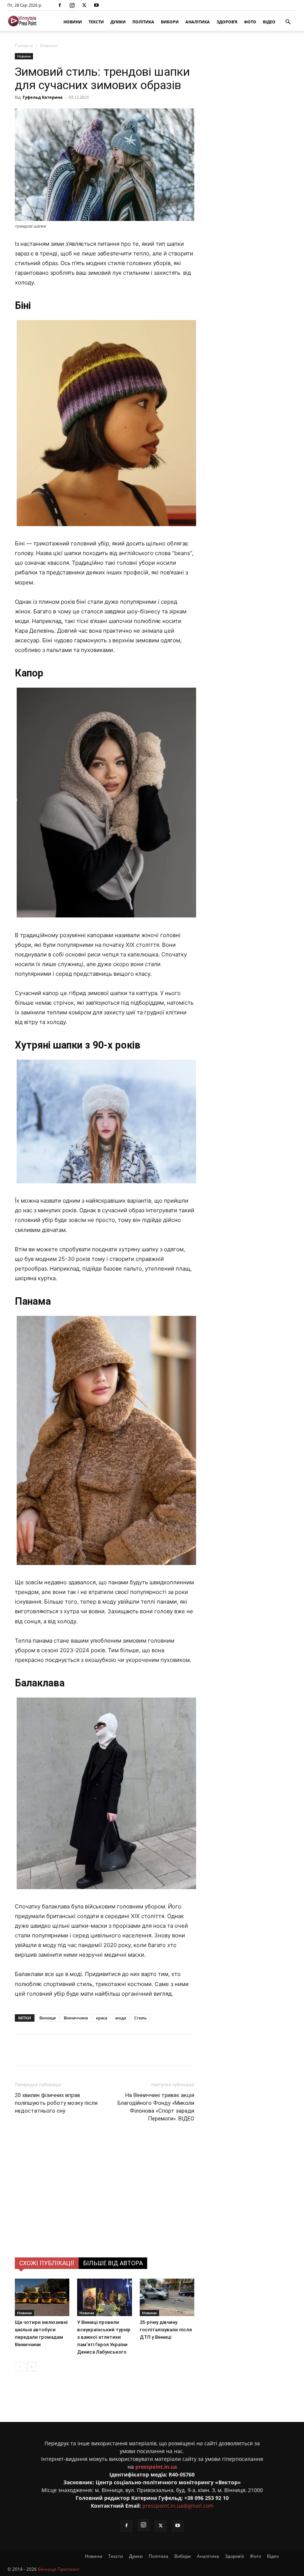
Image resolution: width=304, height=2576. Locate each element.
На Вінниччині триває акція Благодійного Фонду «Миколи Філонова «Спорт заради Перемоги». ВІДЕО (156, 2107)
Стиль (141, 2018)
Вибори (170, 22)
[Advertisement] (105, 2202)
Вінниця (47, 2018)
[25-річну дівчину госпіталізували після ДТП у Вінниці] (167, 2297)
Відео (269, 22)
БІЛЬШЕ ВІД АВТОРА (113, 2263)
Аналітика (198, 22)
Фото (250, 22)
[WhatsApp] (147, 2050)
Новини (73, 22)
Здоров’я (227, 22)
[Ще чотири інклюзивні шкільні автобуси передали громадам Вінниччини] (42, 2297)
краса (102, 2018)
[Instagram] (72, 5)
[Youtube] (96, 5)
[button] (288, 22)
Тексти (96, 22)
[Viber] (130, 2050)
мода (121, 2018)
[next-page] (31, 2367)
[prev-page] (19, 2367)
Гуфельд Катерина (43, 97)
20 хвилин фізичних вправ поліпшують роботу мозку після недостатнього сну (56, 2103)
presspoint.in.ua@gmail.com (178, 2506)
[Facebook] (60, 5)
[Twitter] (84, 5)
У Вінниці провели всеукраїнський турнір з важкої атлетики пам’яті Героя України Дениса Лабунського (104, 2337)
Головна (24, 45)
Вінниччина (76, 2018)
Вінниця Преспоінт (59, 2569)
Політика (143, 22)
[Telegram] (113, 2050)
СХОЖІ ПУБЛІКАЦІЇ (47, 2263)
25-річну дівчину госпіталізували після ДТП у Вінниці (166, 2330)
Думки (118, 22)
